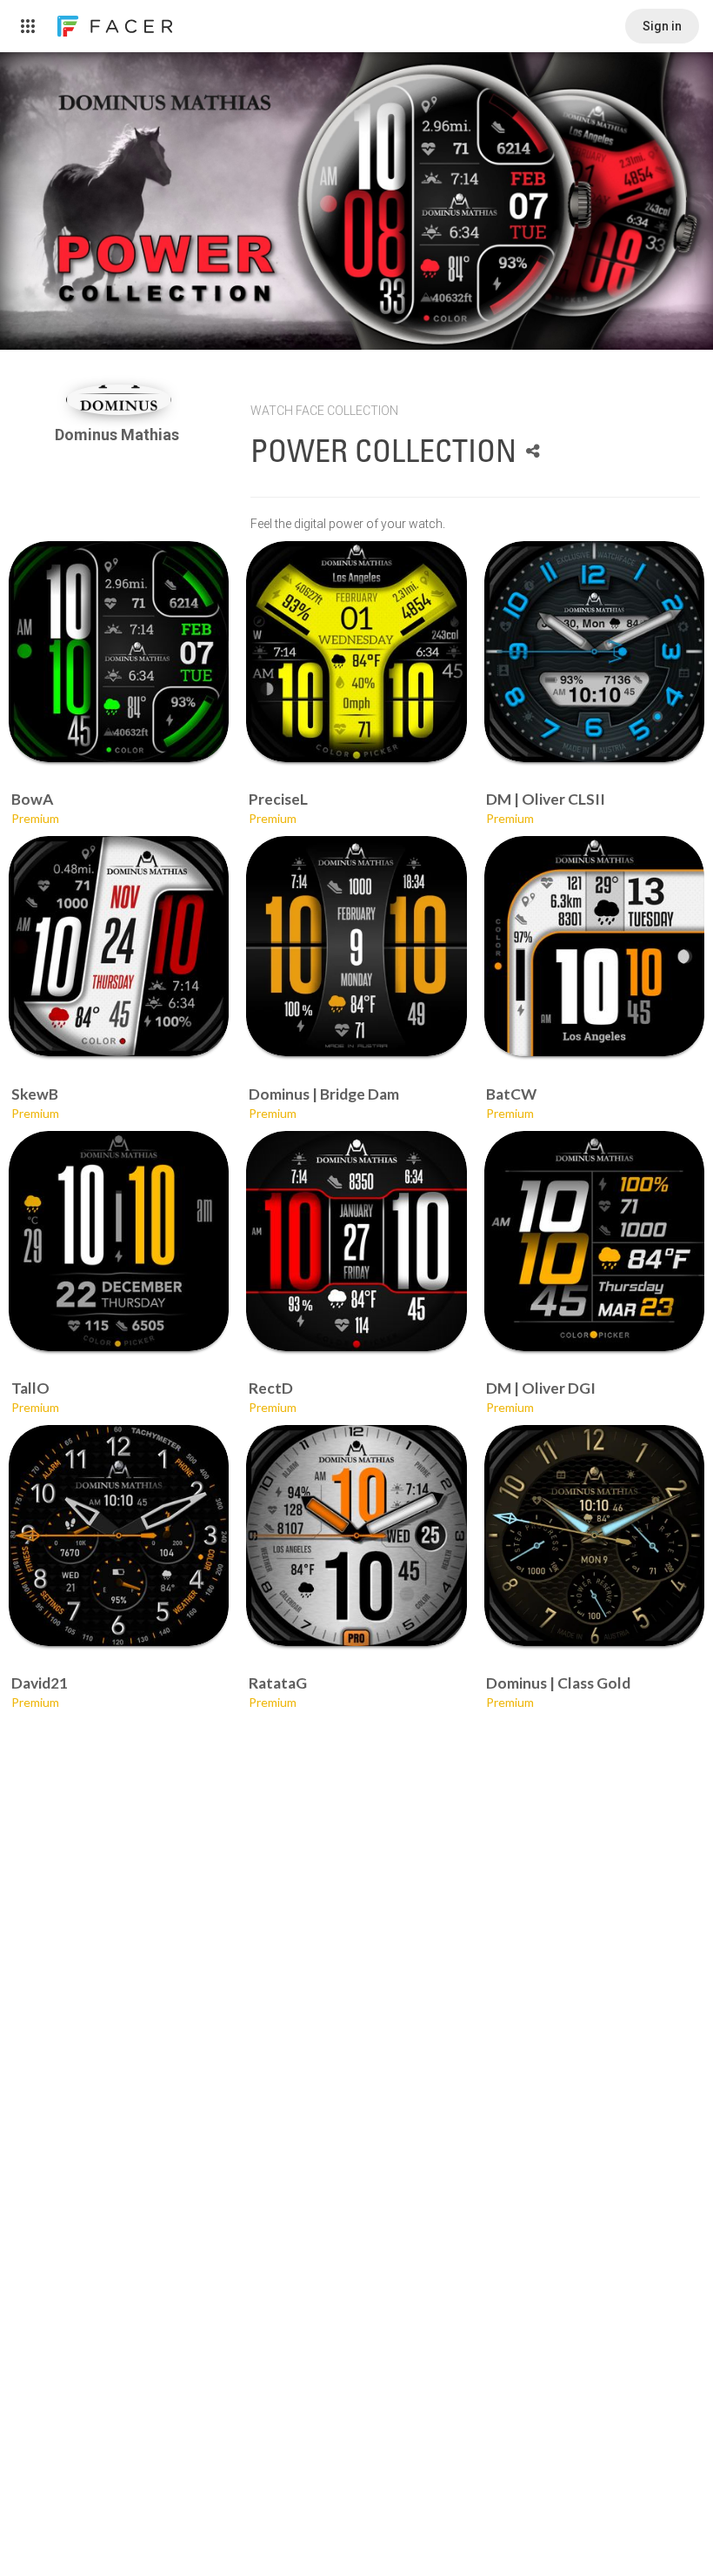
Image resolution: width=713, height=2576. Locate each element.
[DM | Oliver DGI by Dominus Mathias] (594, 1241)
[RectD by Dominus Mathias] (356, 1241)
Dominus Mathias (119, 435)
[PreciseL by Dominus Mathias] (356, 651)
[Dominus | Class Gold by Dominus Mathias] (594, 1535)
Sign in (662, 26)
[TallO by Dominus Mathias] (119, 1241)
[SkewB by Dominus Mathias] (119, 946)
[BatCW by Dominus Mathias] (594, 946)
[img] (119, 400)
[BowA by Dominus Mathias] (119, 651)
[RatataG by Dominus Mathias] (356, 1535)
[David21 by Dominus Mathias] (119, 1535)
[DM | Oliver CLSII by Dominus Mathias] (594, 651)
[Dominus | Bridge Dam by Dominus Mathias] (356, 946)
